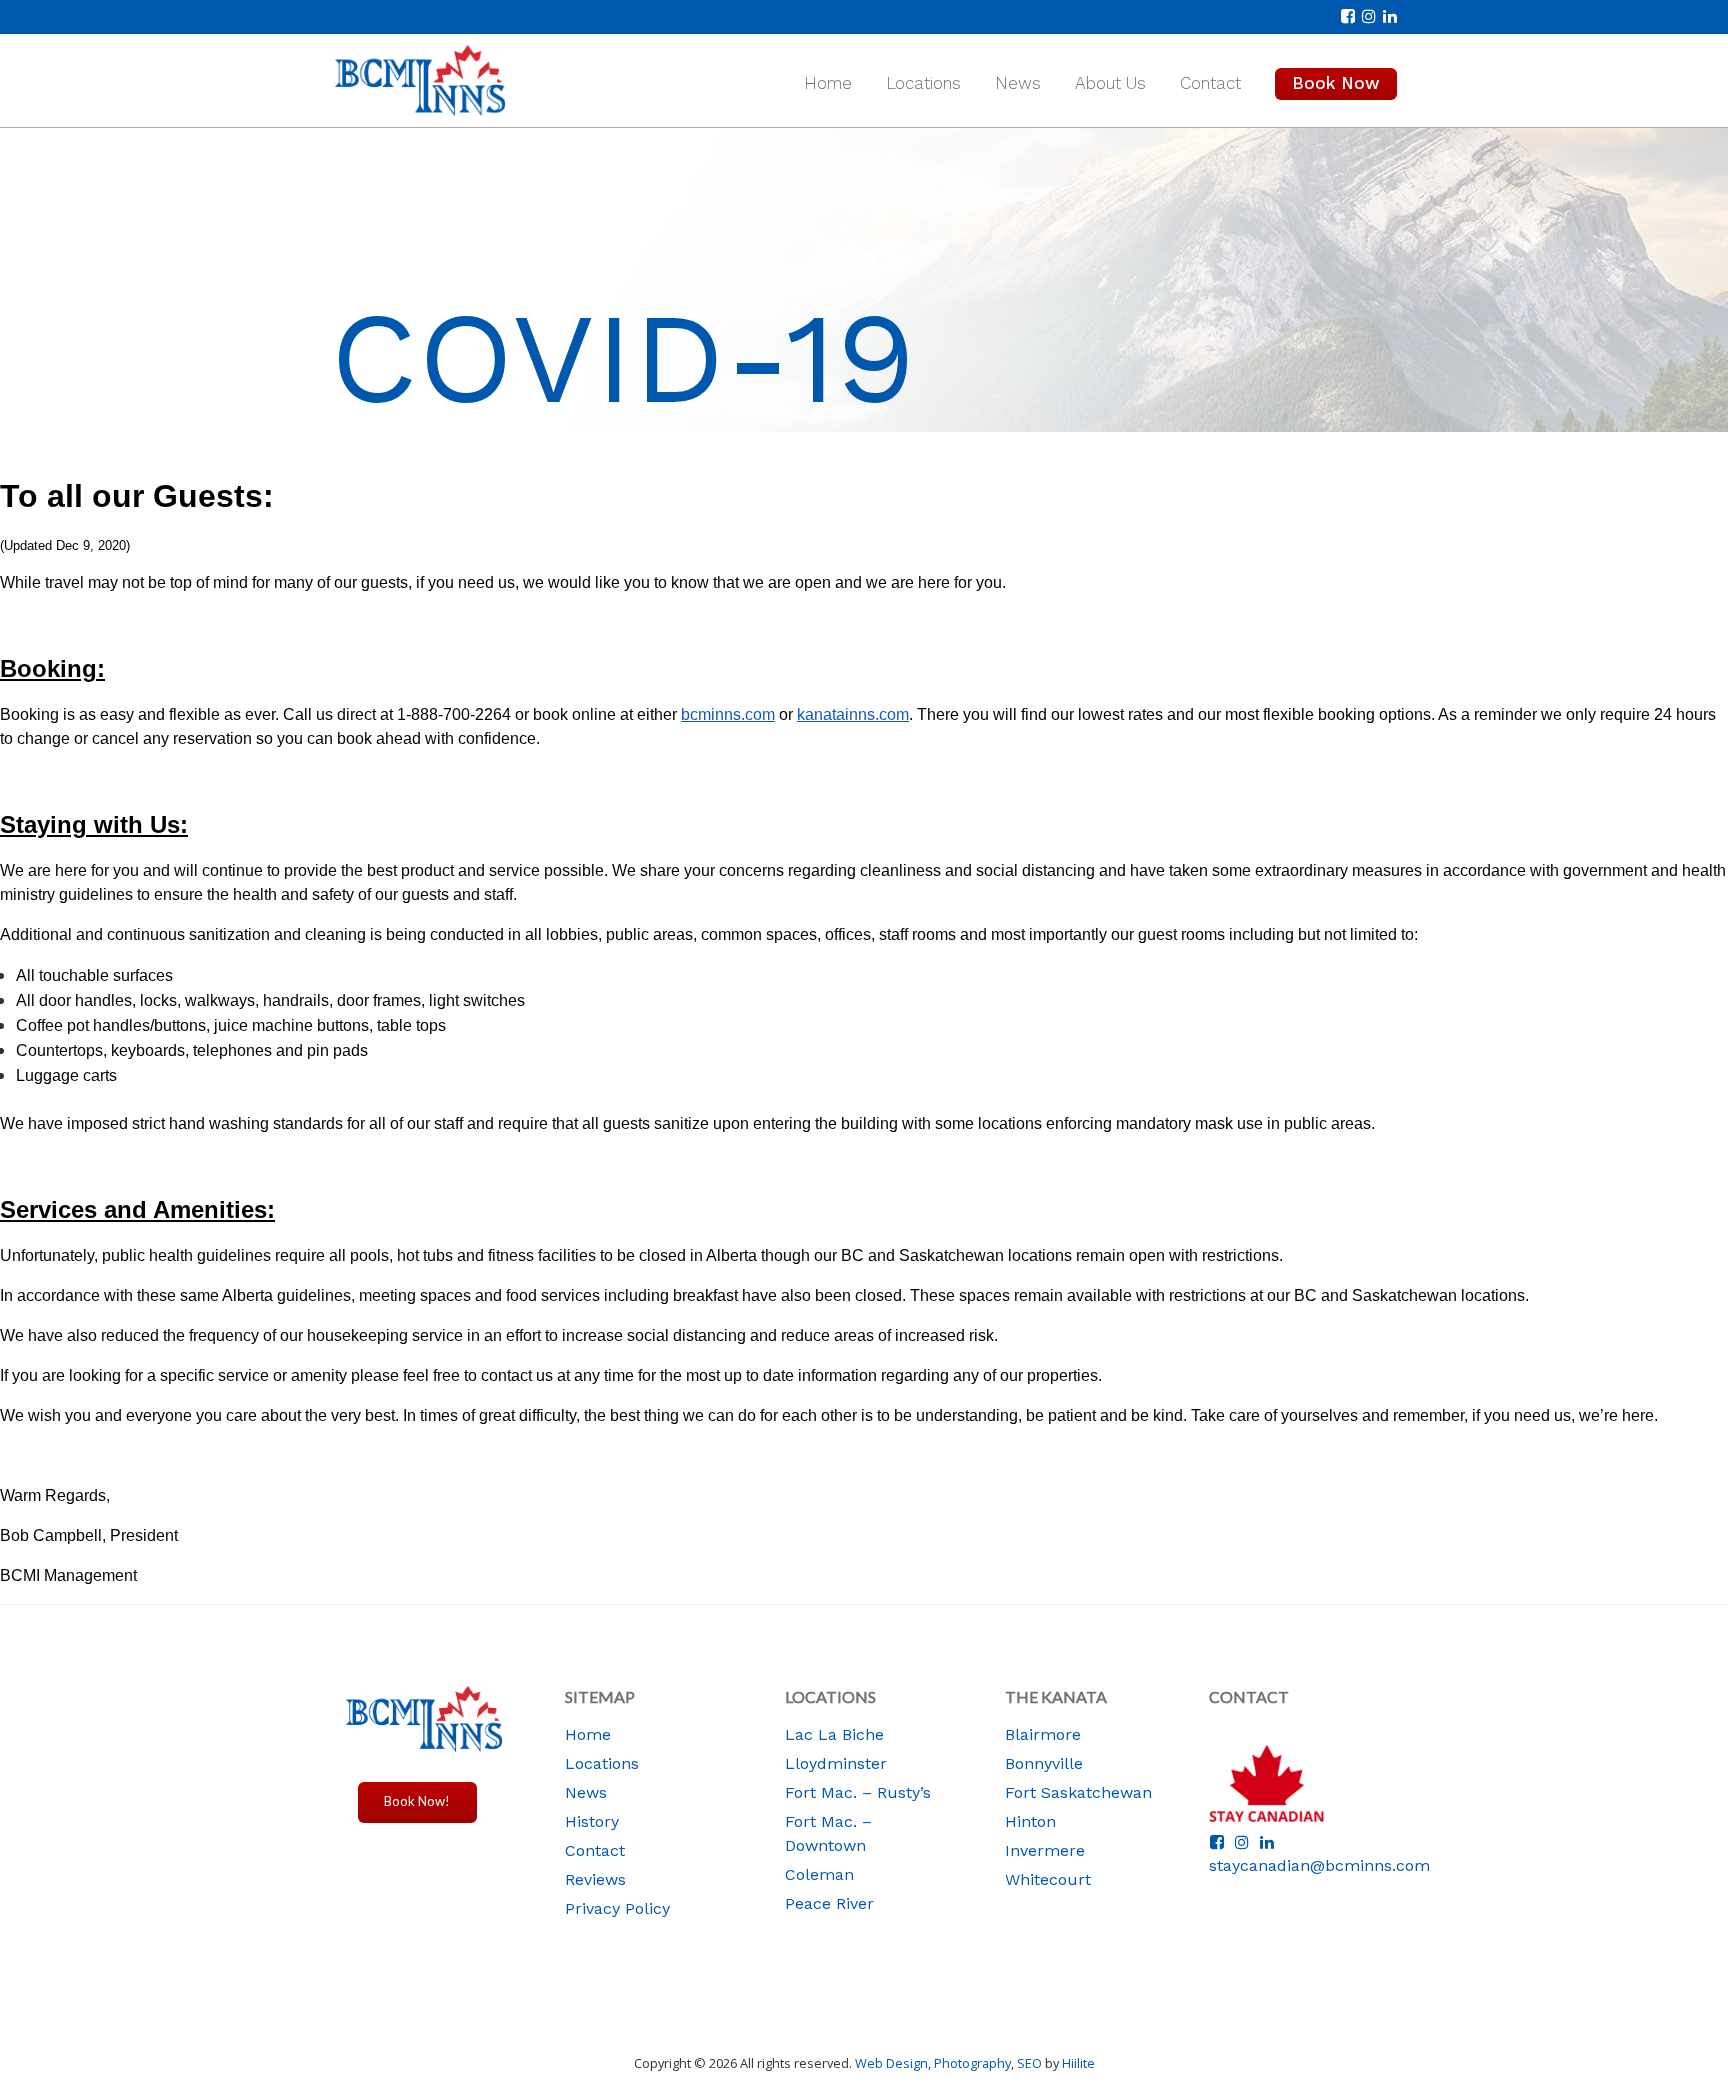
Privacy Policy (617, 1908)
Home (828, 83)
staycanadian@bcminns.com (1319, 1865)
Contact (1210, 83)
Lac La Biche (834, 1734)
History (592, 1821)
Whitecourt (1048, 1879)
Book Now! (417, 1801)
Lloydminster (836, 1763)
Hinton (1030, 1821)
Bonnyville (1044, 1763)
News (1018, 83)
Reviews (595, 1879)
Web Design (891, 2063)
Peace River (829, 1903)
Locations (923, 83)
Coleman (819, 1874)
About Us (1110, 83)
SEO (1029, 2063)
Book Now (1336, 83)
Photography (972, 2063)
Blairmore (1043, 1734)
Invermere (1045, 1850)
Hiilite (1078, 2063)
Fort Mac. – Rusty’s (858, 1792)
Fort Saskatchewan (1078, 1792)
